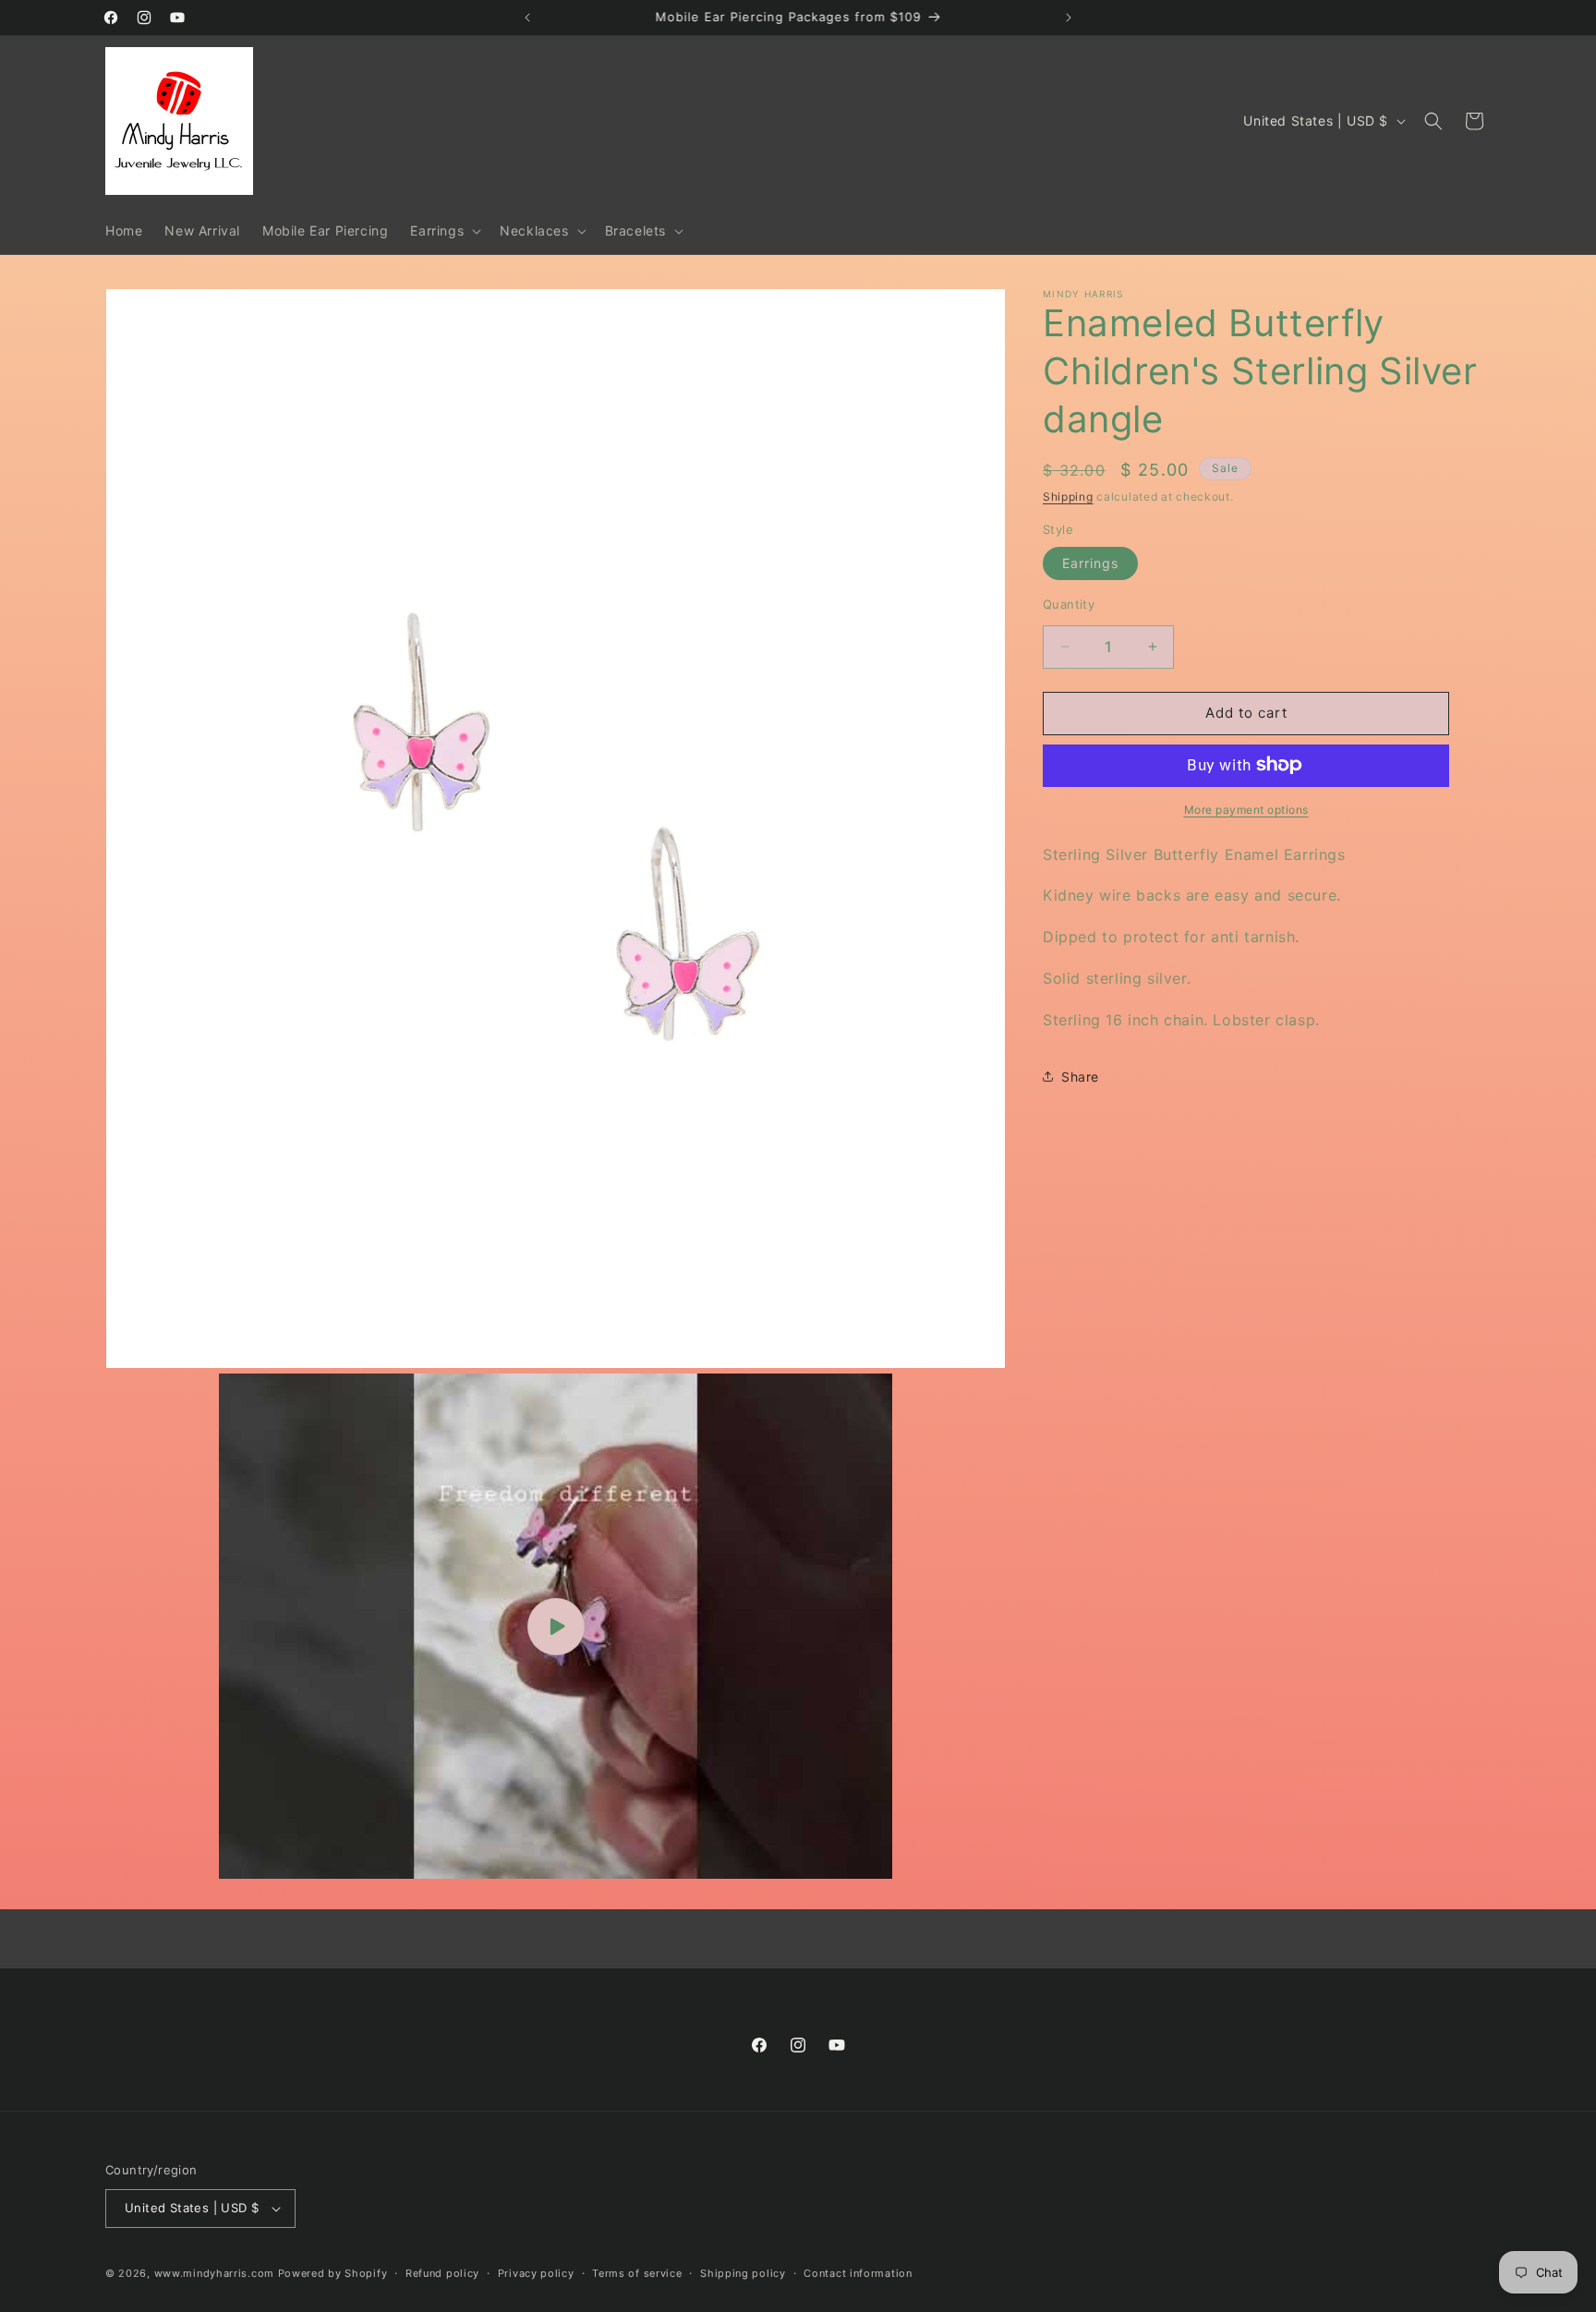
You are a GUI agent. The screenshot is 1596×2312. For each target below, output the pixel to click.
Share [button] (1080, 1076)
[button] (444, 231)
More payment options (1246, 809)
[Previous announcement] (527, 18)
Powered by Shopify (333, 2273)
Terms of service (637, 2273)
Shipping (1068, 496)
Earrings (1090, 563)
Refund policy (442, 2273)
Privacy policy (536, 2273)
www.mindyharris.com (214, 2273)
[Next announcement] (1069, 18)
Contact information (858, 2273)
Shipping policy (743, 2273)
